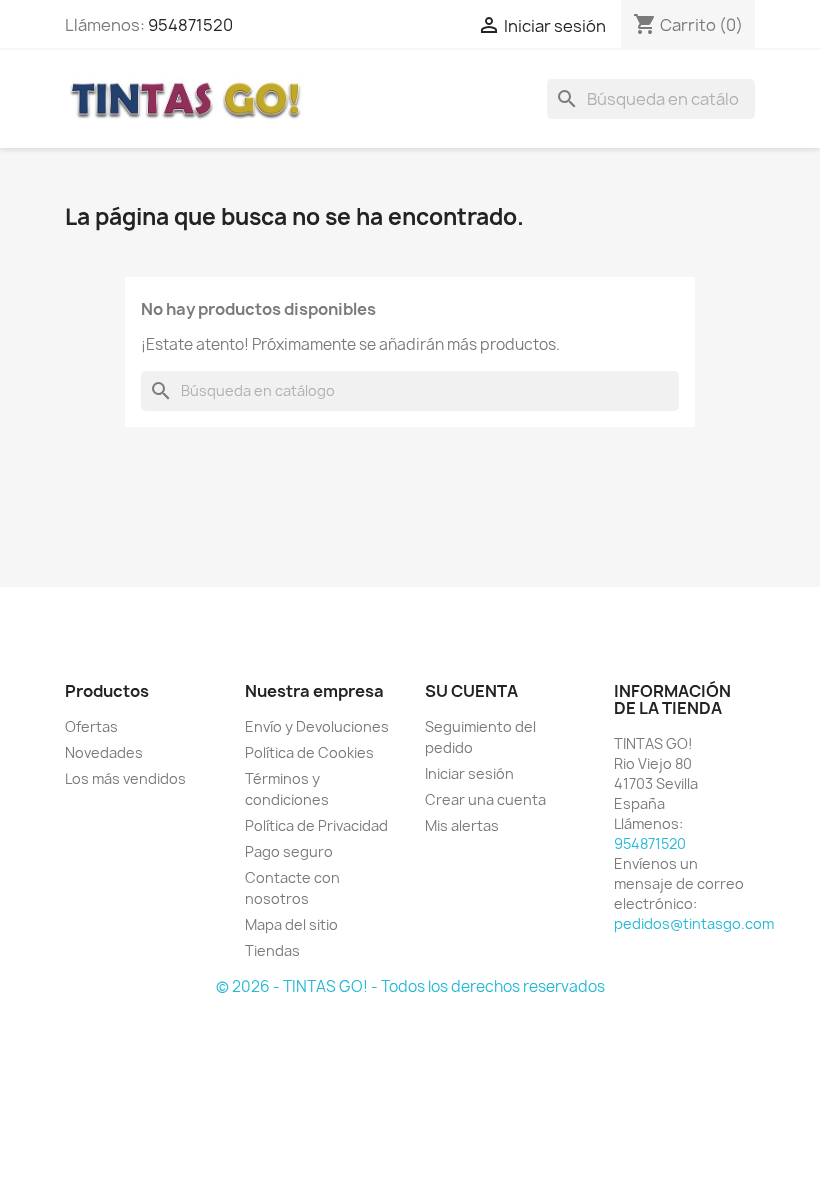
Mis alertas (462, 825)
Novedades (104, 752)
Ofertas (91, 726)
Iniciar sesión (469, 773)
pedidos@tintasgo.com (694, 923)
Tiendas (272, 950)
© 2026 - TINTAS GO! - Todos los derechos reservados (410, 986)
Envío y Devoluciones (317, 726)
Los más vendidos (125, 778)
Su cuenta (471, 691)
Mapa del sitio (291, 924)
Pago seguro (289, 851)
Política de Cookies (309, 752)
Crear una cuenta (485, 799)
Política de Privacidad (316, 825)
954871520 (190, 25)
